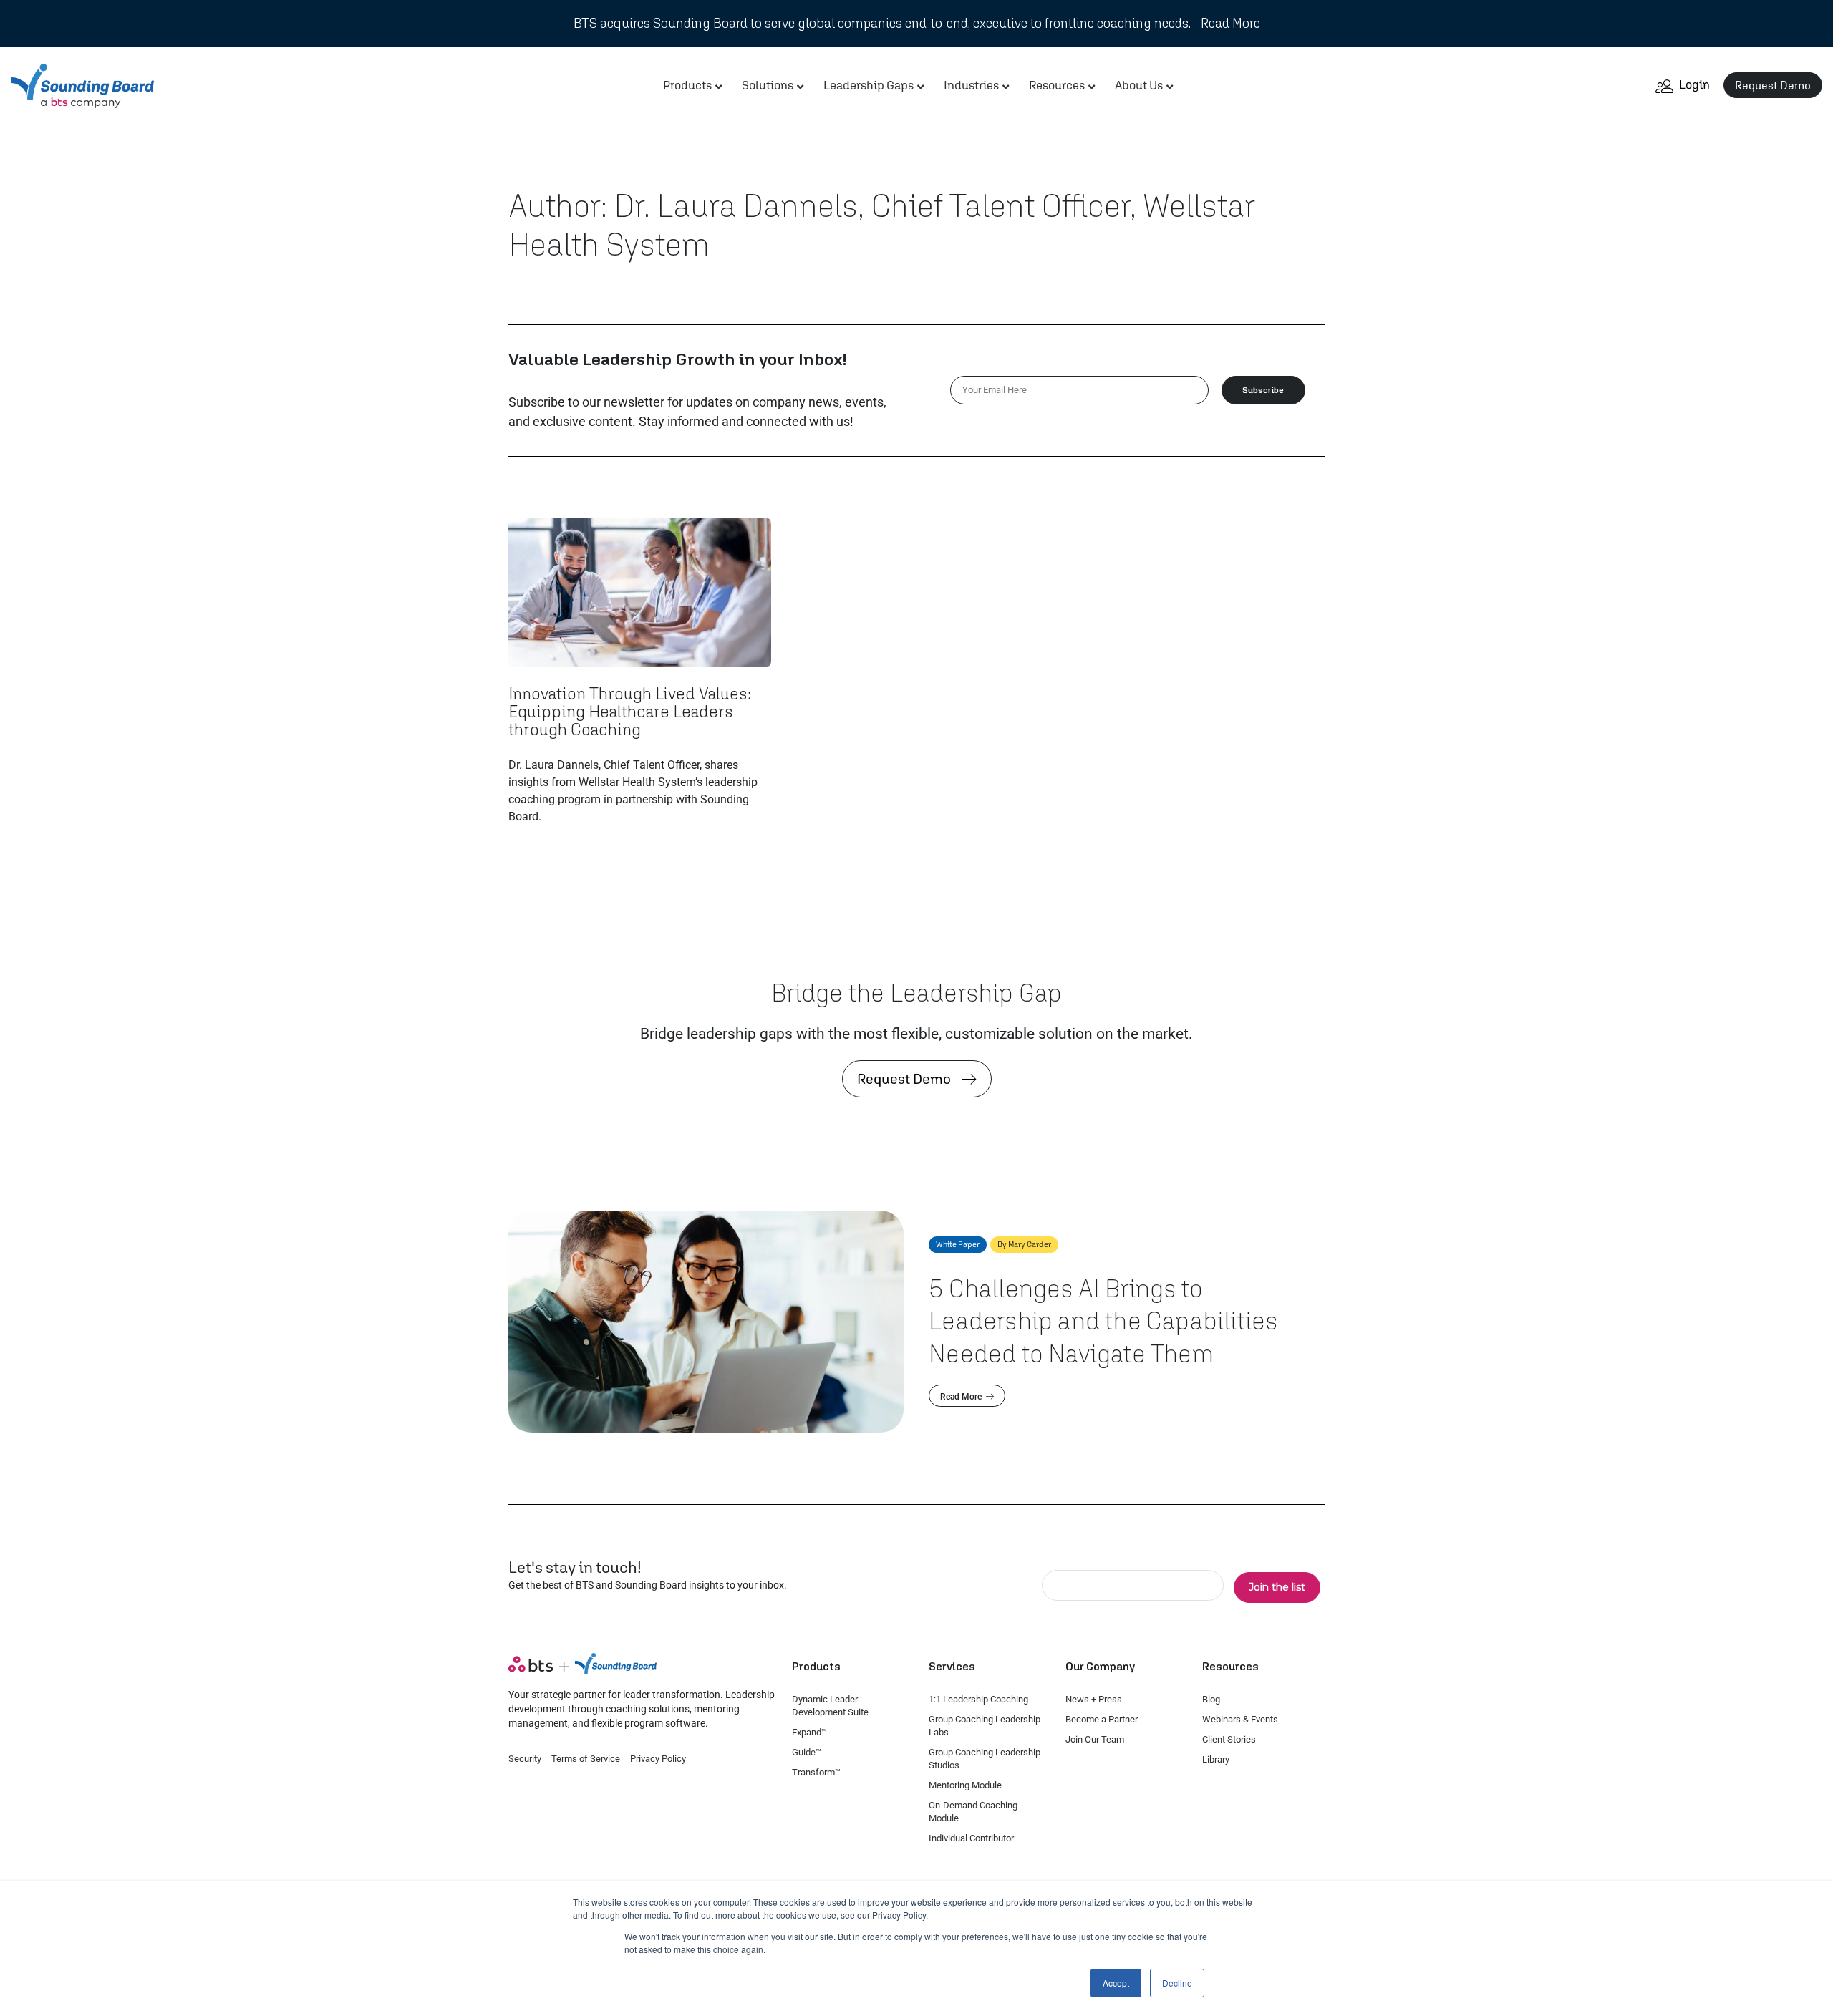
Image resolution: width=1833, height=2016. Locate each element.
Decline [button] (1177, 1983)
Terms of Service (586, 1759)
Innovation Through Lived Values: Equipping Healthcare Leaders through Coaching (630, 711)
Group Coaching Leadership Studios (985, 1759)
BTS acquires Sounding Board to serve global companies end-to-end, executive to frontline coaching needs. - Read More (917, 23)
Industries (971, 85)
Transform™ (816, 1772)
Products (687, 85)
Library (1216, 1759)
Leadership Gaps (869, 85)
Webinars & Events (1240, 1719)
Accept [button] (1116, 1983)
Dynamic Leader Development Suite (830, 1706)
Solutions (768, 85)
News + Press (1094, 1699)
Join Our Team (1095, 1739)
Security (525, 1759)
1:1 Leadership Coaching (978, 1699)
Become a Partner (1102, 1719)
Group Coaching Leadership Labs (985, 1726)
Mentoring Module (965, 1785)
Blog (1211, 1699)
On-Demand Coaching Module (973, 1812)
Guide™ (807, 1752)
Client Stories (1229, 1739)
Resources (1057, 85)
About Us (1139, 85)
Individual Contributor (971, 1838)
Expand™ (809, 1732)
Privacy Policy (658, 1759)
